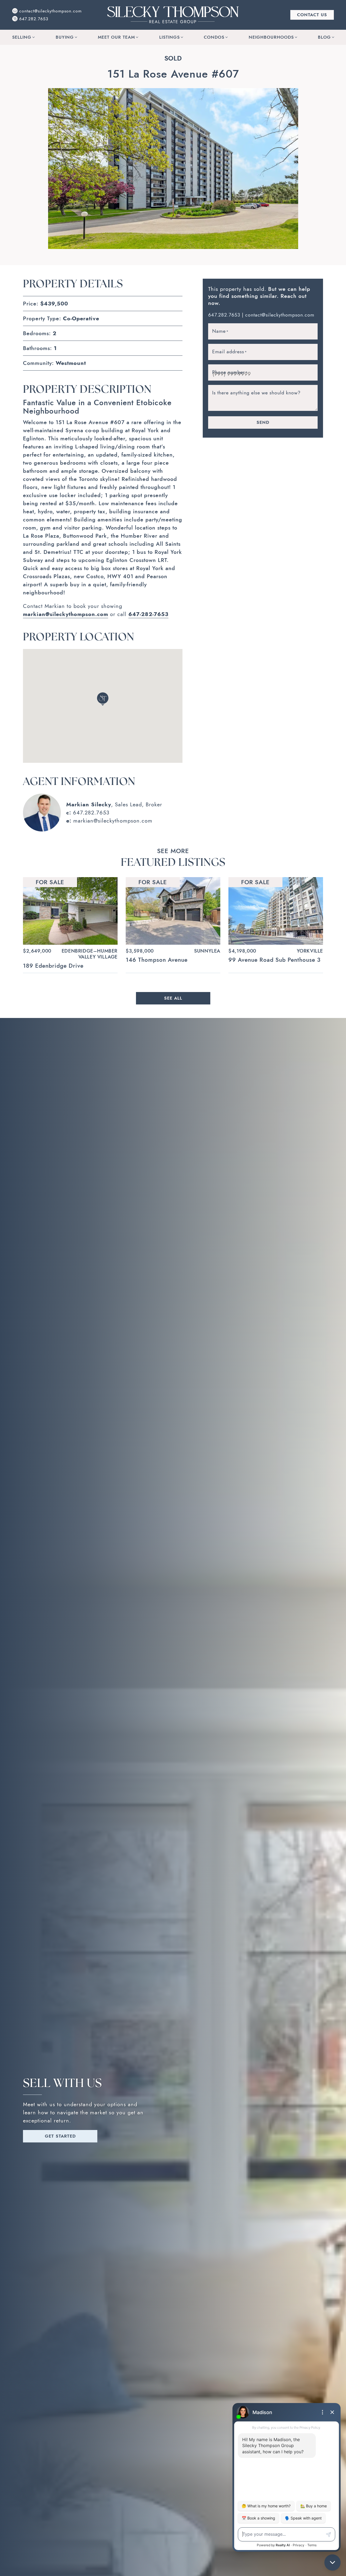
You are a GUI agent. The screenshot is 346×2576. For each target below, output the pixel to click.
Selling (22, 37)
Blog (324, 37)
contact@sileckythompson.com (280, 315)
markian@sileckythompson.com (113, 821)
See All (173, 998)
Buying (65, 37)
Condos (214, 37)
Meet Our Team (116, 37)
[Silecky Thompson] (173, 14)
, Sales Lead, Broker (114, 804)
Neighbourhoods (271, 37)
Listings (169, 37)
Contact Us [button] (312, 15)
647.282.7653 (91, 813)
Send (263, 422)
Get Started (60, 2136)
